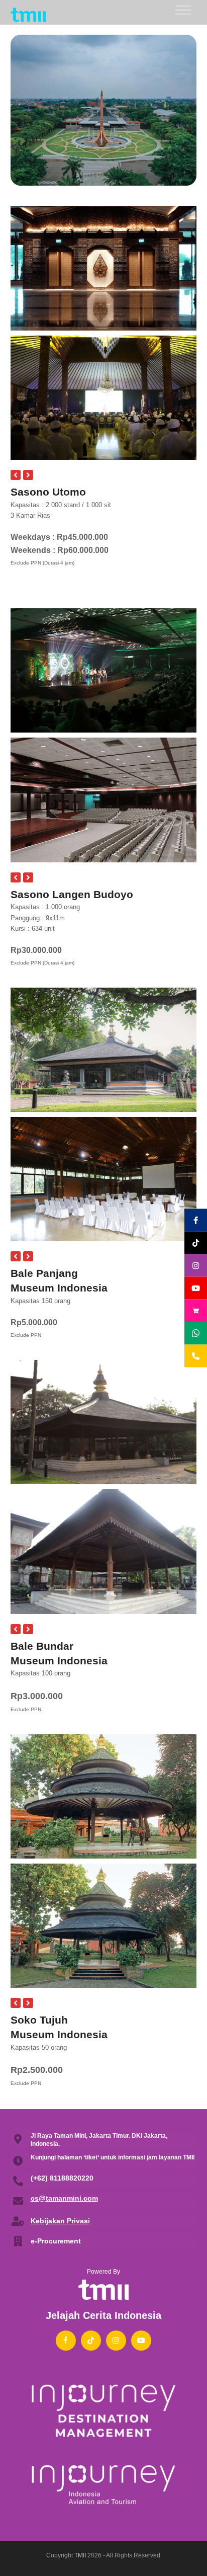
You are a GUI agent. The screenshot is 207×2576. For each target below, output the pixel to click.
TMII (80, 2555)
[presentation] (16, 475)
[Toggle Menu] (183, 10)
